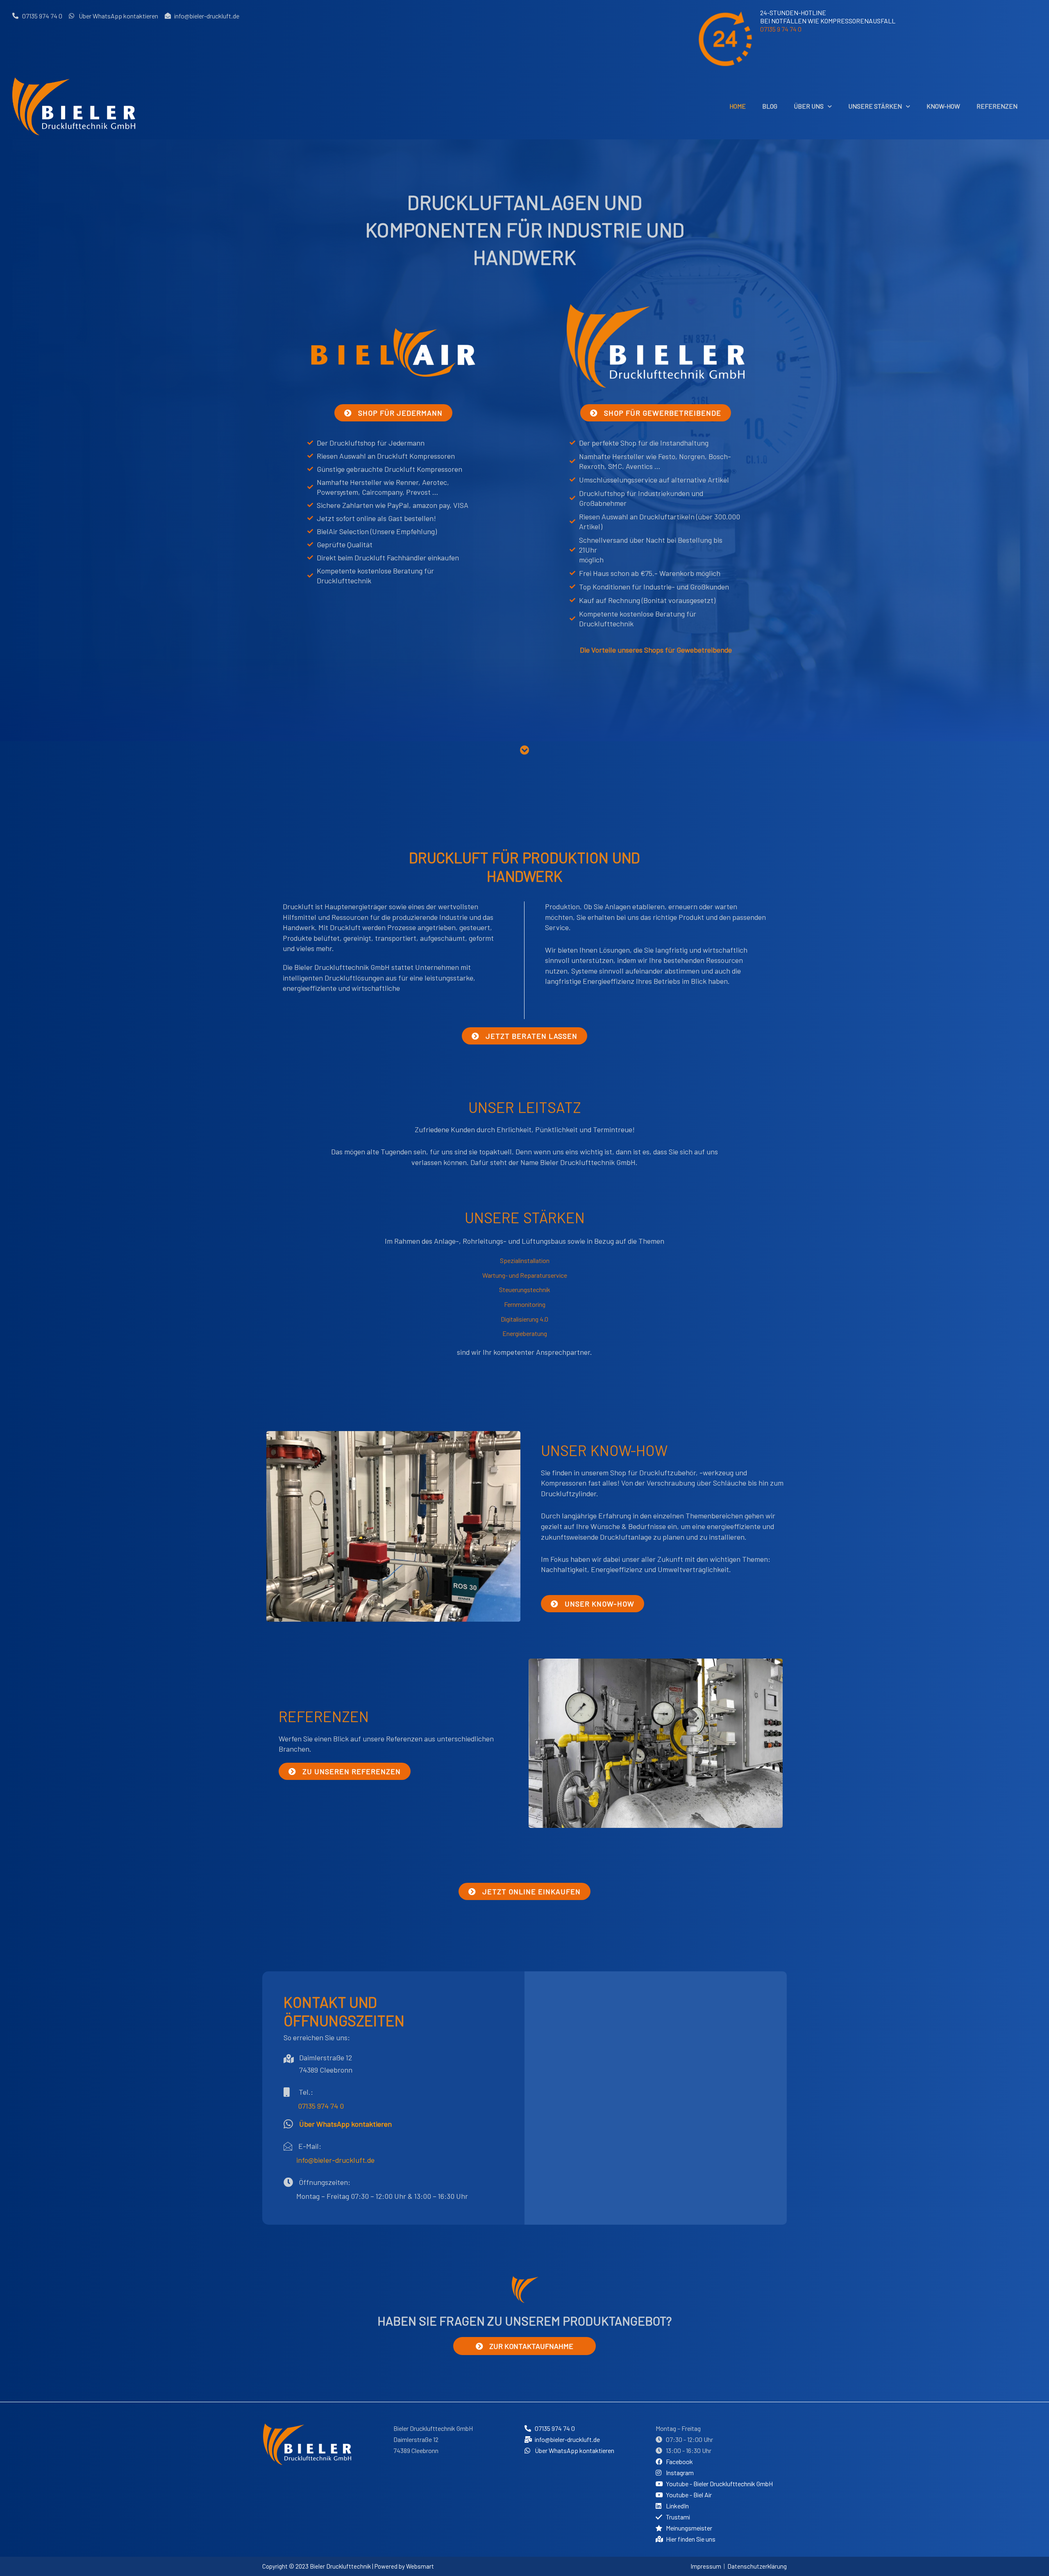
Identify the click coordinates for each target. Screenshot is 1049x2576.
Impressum (706, 2566)
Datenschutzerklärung (757, 2566)
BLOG (770, 106)
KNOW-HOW (943, 106)
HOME (738, 106)
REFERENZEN (997, 106)
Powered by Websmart (404, 2566)
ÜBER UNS (809, 106)
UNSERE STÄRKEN (875, 106)
